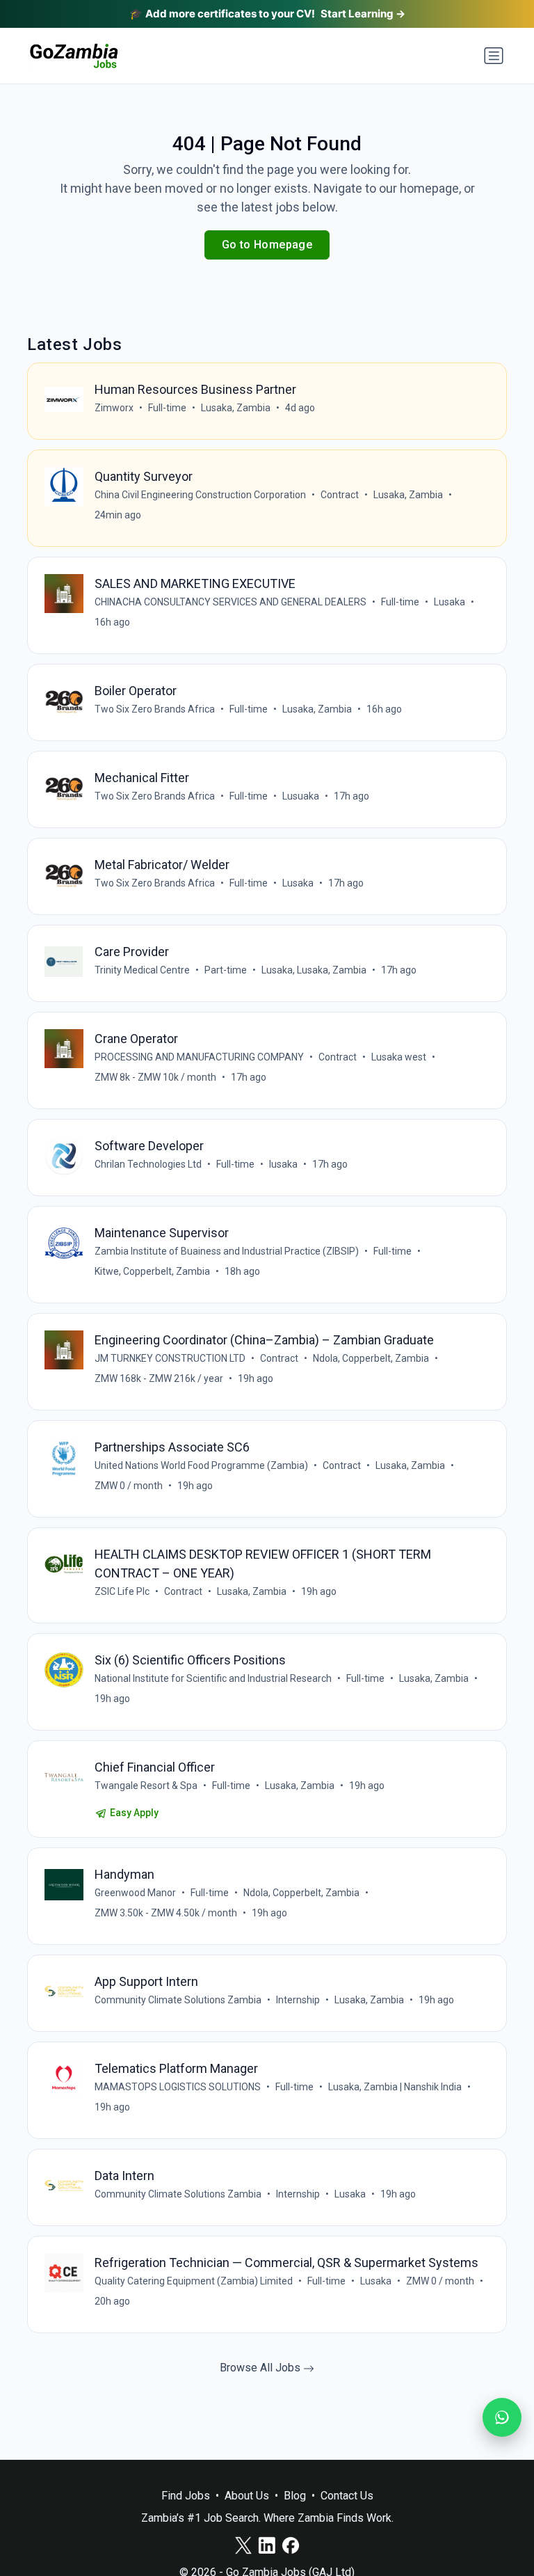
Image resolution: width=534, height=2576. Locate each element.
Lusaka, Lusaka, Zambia (314, 970)
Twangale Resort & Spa (146, 1786)
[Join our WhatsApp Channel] (502, 2417)
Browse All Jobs (261, 2368)
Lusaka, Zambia (236, 408)
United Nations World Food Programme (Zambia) (201, 1465)
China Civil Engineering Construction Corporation (200, 495)
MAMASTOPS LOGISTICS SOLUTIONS (178, 2087)
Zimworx (114, 408)
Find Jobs (186, 2496)
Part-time (226, 970)
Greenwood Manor (135, 1893)
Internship (298, 2000)
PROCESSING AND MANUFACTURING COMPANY (199, 1057)
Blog (295, 2496)
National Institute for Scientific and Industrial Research (213, 1678)
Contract (340, 495)
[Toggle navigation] (494, 56)
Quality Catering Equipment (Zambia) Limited (194, 2281)
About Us (247, 2496)
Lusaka (450, 602)
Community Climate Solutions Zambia (178, 2000)
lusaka (283, 1164)
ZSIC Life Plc (122, 1591)
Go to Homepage (267, 245)
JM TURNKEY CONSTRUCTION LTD (170, 1358)
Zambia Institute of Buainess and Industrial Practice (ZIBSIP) (227, 1251)
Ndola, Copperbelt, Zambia (371, 1358)
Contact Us (347, 2496)
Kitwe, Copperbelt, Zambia (152, 1271)
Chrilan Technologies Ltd (148, 1164)
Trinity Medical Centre (142, 970)
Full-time (167, 408)
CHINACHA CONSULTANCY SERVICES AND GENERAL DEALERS (230, 602)
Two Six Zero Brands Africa (155, 709)
